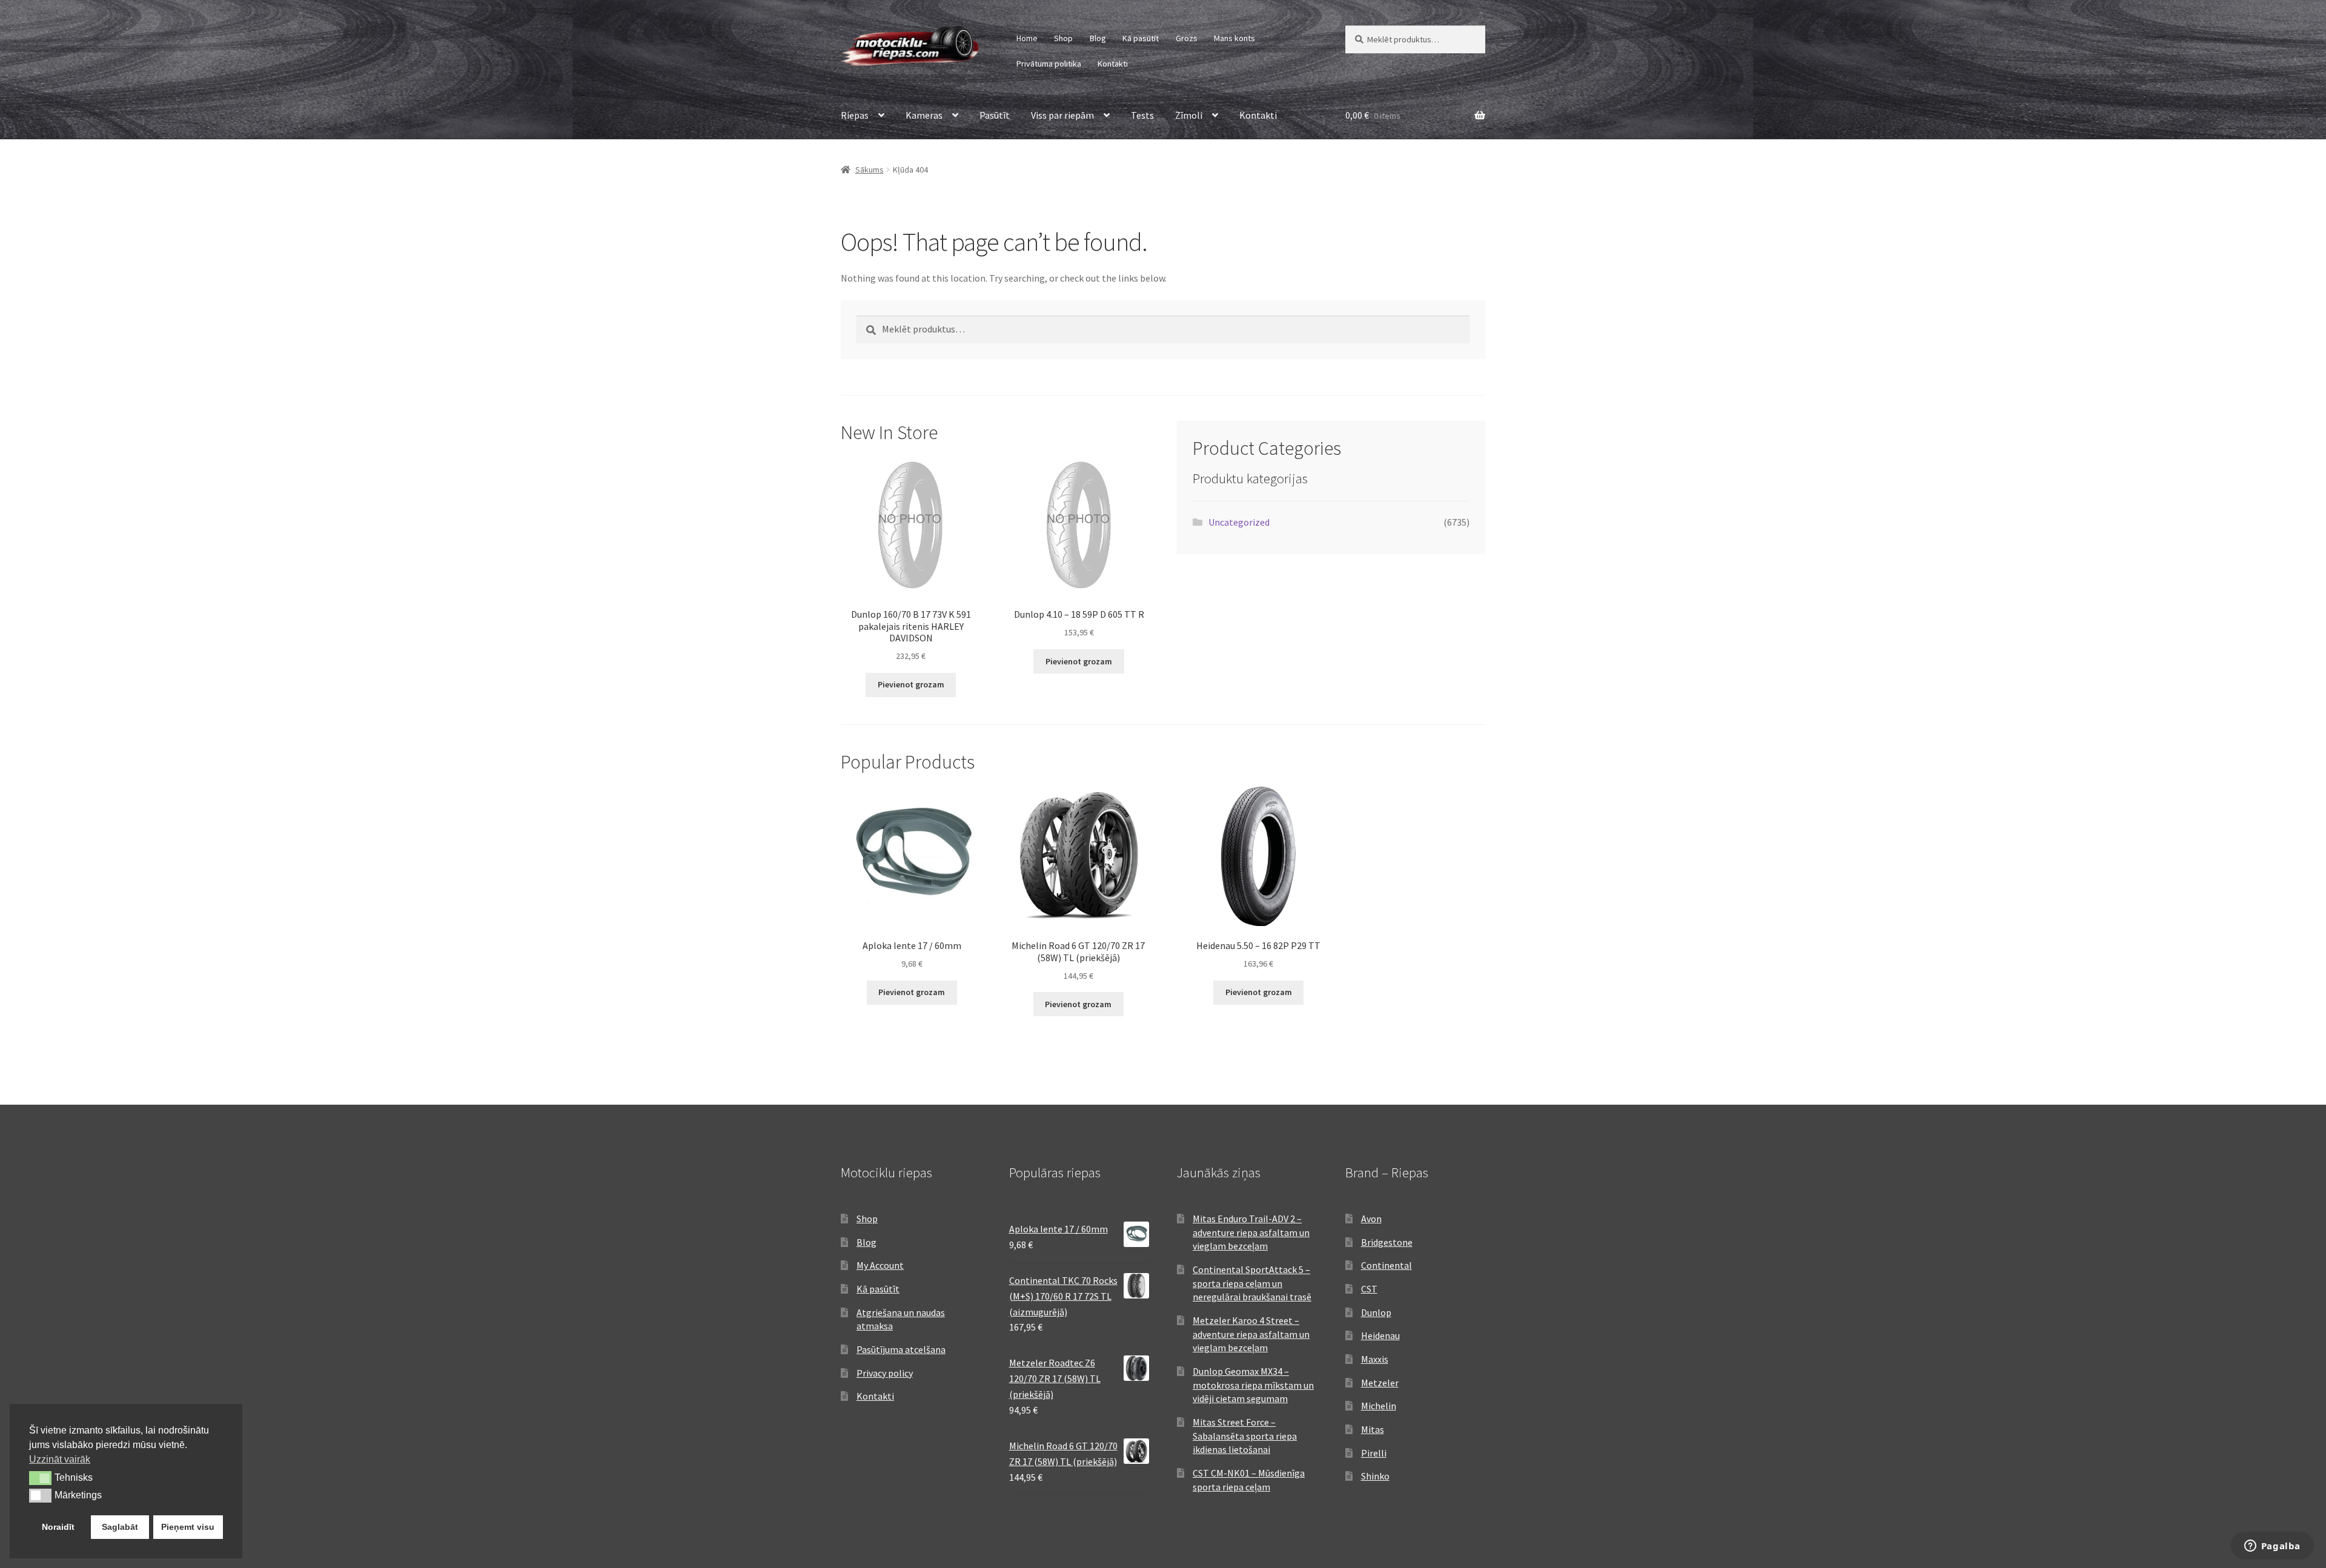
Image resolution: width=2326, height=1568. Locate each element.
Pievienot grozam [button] (911, 684)
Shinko (1375, 1476)
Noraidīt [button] (58, 1527)
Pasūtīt (995, 115)
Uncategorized (1239, 522)
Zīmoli (1189, 115)
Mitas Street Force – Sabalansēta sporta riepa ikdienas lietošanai (1245, 1436)
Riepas (855, 115)
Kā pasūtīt (1141, 38)
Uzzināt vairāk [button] (60, 1459)
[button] (40, 1478)
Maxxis (1375, 1359)
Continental (1387, 1265)
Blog (1098, 38)
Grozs (1187, 38)
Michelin (1379, 1406)
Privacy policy (885, 1373)
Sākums (870, 170)
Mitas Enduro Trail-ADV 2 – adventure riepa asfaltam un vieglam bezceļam (1251, 1232)
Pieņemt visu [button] (188, 1527)
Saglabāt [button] (120, 1527)
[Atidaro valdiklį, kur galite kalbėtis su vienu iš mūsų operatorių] (2272, 1547)
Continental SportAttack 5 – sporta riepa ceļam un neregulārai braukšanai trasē (1252, 1283)
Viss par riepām (1062, 115)
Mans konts (1234, 38)
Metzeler (1380, 1383)
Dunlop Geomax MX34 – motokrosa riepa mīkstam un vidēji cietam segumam (1253, 1385)
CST (1369, 1289)
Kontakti (1113, 64)
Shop (1063, 38)
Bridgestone (1387, 1242)
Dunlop (1376, 1312)
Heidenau (1380, 1335)
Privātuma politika (1049, 64)
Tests (1142, 115)
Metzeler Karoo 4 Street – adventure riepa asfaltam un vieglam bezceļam (1251, 1334)
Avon (1371, 1219)
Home (1027, 38)
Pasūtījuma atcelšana (901, 1349)
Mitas (1373, 1429)
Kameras (924, 115)
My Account (880, 1265)
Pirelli (1374, 1453)
